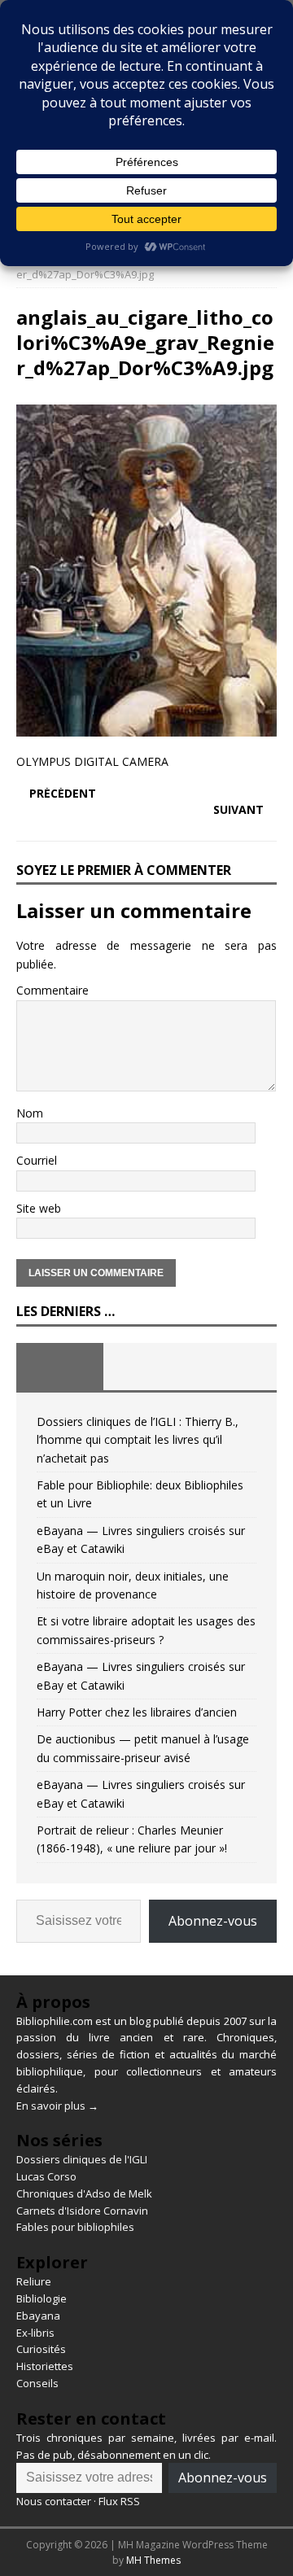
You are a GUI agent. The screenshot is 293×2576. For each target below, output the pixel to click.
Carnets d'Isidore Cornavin (82, 2211)
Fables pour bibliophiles (75, 2227)
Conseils (37, 2383)
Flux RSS (119, 2501)
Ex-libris (35, 2333)
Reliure (34, 2281)
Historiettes (45, 2366)
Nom (30, 1113)
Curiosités (41, 2349)
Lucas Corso (46, 2176)
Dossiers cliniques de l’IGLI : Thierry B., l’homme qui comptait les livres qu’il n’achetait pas (138, 1440)
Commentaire (52, 990)
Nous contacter (54, 2501)
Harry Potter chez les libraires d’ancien (137, 1712)
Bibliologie (42, 2298)
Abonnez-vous (213, 1921)
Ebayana (38, 2316)
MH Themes (153, 2560)
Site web (39, 1208)
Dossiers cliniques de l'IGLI (82, 2159)
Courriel (37, 1160)
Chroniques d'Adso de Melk (84, 2193)
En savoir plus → (57, 2106)
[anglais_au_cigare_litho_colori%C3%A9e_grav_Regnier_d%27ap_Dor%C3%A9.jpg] (146, 727)
